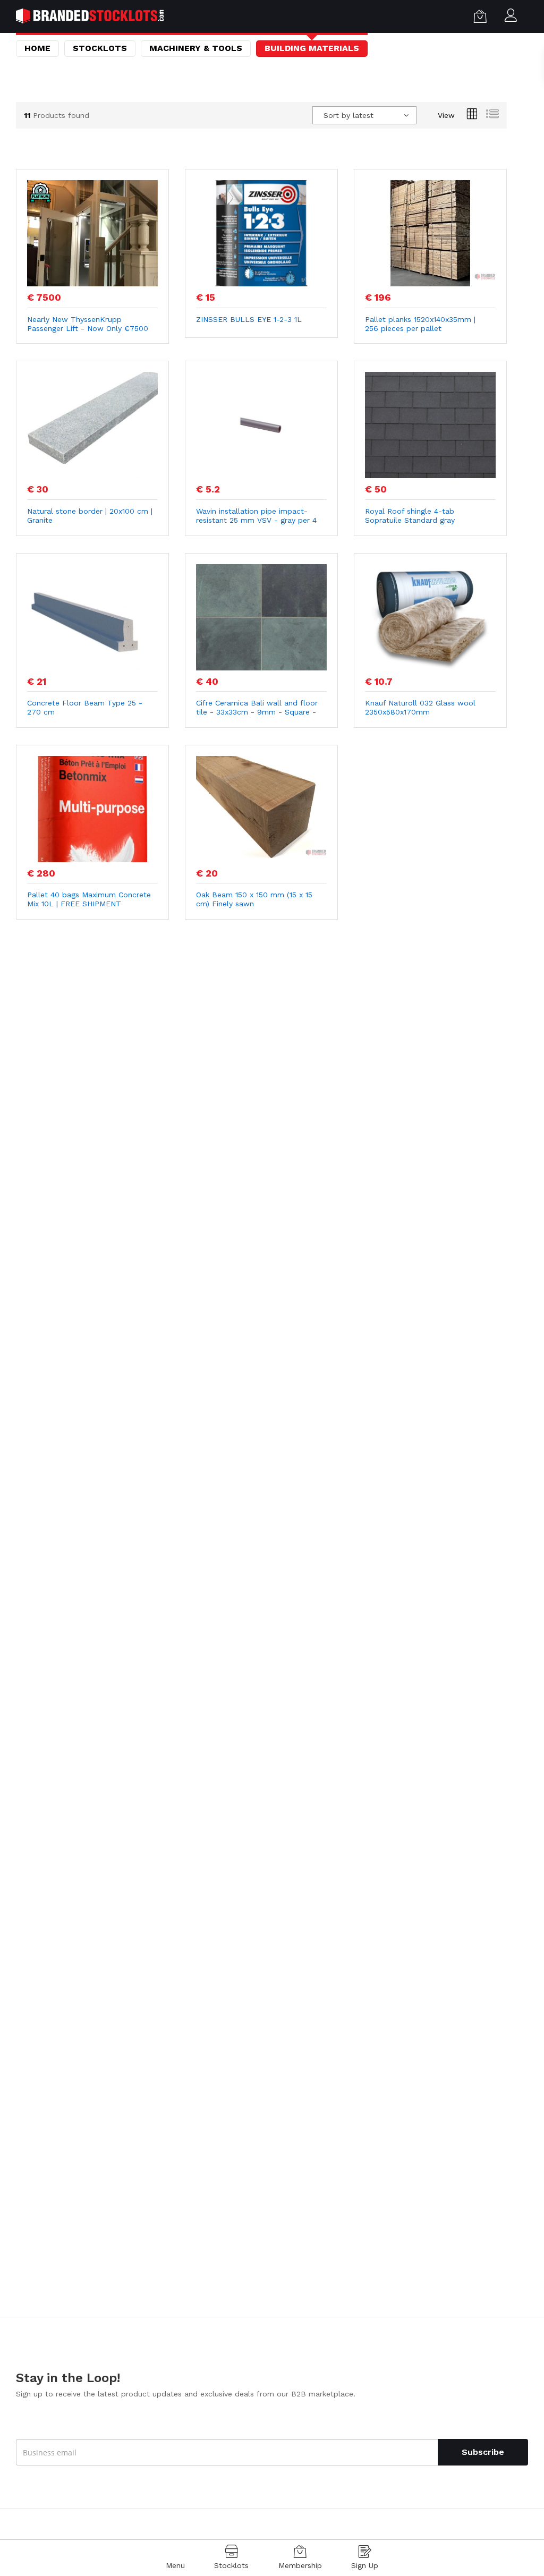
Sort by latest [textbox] (348, 115)
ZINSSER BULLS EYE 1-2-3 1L (249, 319)
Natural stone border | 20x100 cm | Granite (90, 516)
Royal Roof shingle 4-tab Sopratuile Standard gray (410, 516)
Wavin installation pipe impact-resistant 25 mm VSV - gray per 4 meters (256, 516)
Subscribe (483, 2452)
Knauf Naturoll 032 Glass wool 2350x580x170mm (420, 707)
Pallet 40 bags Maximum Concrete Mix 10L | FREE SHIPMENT (89, 899)
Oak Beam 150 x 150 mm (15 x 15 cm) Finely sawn (254, 899)
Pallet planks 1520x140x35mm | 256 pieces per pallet (420, 324)
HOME (37, 48)
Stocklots (100, 48)
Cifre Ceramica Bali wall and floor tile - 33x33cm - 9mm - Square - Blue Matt (257, 708)
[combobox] (364, 115)
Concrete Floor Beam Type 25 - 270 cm (85, 707)
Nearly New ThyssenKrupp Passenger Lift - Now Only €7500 (88, 324)
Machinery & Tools (196, 48)
